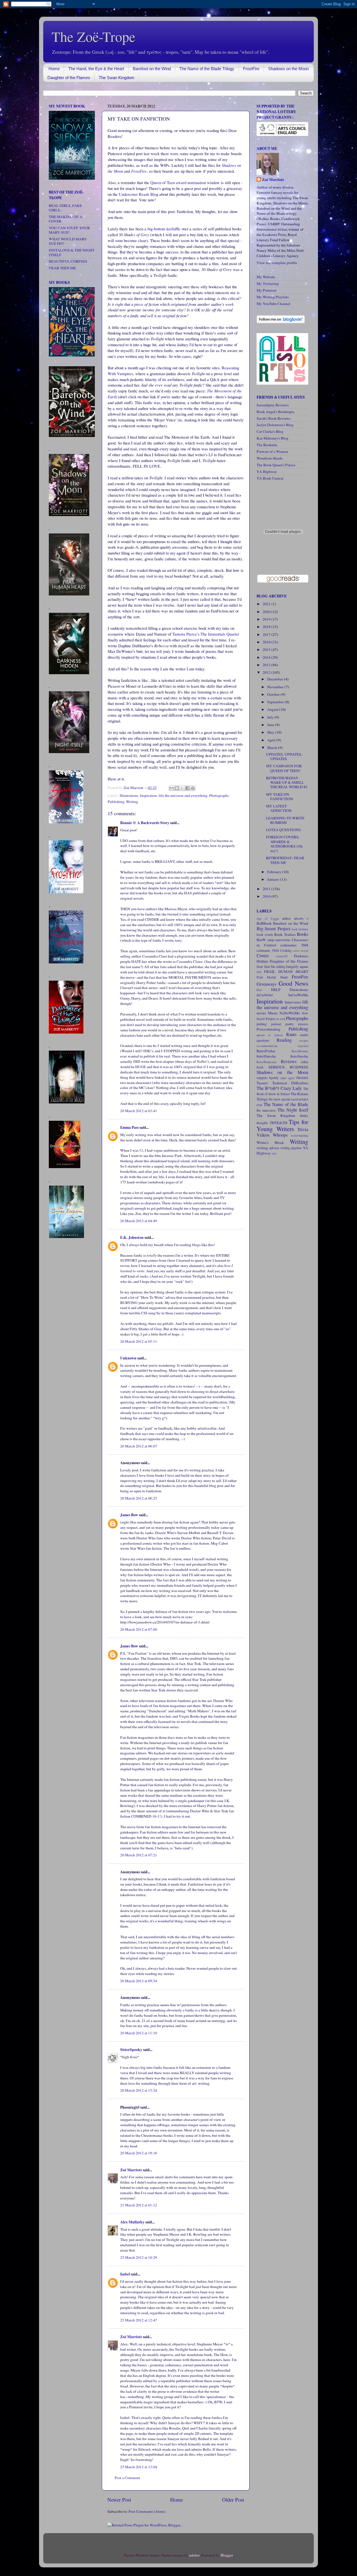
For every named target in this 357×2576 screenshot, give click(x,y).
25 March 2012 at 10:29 (139, 2257)
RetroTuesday (299, 1056)
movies (261, 1013)
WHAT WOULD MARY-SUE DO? (68, 241)
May (271, 732)
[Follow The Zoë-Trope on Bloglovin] (281, 322)
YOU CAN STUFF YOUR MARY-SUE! (69, 230)
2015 (267, 650)
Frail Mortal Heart (272, 977)
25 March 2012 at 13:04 (139, 2467)
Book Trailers (285, 934)
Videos (263, 1135)
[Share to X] (182, 788)
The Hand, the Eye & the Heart (96, 69)
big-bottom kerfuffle (164, 229)
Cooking (286, 950)
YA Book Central (270, 478)
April (272, 740)
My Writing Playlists (273, 297)
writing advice (268, 1148)
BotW (261, 940)
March (273, 748)
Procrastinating (268, 1029)
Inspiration (149, 795)
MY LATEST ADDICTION (279, 808)
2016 (267, 642)
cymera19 (281, 956)
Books (302, 934)
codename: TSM (268, 950)
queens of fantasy (270, 1035)
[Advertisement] (66, 1332)
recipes (304, 1041)
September (276, 702)
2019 (267, 619)
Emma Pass (129, 1127)
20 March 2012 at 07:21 (139, 1855)
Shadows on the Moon (288, 69)
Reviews (289, 1061)
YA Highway (267, 472)
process (303, 1024)
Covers (263, 956)
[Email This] (172, 788)
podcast (276, 1024)
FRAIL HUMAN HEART (286, 971)
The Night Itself (293, 1110)
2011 (267, 889)
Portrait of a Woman (272, 451)
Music (273, 1013)
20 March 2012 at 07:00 (139, 1629)
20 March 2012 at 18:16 (139, 2153)
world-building (299, 1136)
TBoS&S (302, 1078)
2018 (267, 627)
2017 (267, 634)
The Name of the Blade (286, 1104)
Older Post (233, 2500)
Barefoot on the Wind (152, 69)
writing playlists (291, 1148)
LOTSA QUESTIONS (283, 830)
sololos (194, 2555)
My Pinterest (266, 290)
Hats (259, 990)
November (276, 687)
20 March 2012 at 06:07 (139, 1446)
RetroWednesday (267, 1062)
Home (54, 69)
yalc (274, 1153)
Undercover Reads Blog (138, 194)
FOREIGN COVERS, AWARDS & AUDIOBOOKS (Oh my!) (284, 844)
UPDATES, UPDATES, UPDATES (284, 756)
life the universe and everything (183, 795)
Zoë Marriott (131, 2170)
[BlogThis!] (177, 788)
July (271, 717)
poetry (290, 1024)
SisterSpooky (131, 2050)
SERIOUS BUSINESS (289, 1067)
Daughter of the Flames (69, 78)
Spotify (274, 1078)
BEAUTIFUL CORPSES (68, 261)
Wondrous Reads (270, 458)
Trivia (303, 1129)
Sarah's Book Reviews (274, 418)
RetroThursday (266, 1056)
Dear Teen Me (266, 966)
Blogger (227, 2555)
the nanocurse (266, 1110)
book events (265, 934)
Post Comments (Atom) (147, 2511)
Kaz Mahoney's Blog (272, 438)
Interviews (293, 1002)
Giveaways (266, 984)
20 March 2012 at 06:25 (139, 1498)
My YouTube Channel (273, 304)
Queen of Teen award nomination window (185, 182)
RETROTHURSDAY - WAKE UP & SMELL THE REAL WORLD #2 (287, 782)
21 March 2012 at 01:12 (139, 2205)
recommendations (267, 1046)
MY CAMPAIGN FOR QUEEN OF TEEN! (284, 768)
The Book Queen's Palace (276, 465)
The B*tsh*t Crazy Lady (279, 1088)
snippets (262, 1078)
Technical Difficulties (290, 1083)
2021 (267, 604)
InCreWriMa (298, 995)
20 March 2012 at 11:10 (139, 2033)
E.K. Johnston (132, 1237)
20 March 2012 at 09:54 (139, 1981)
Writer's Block (270, 1142)
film (259, 972)
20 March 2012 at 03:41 (139, 1111)
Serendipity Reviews (273, 405)
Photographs (219, 795)
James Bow (129, 1515)
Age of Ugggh (268, 919)
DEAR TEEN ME (62, 268)
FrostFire (251, 69)
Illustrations (129, 795)
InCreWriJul (265, 995)
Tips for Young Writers (282, 1125)
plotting (262, 1024)
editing (281, 966)
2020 (267, 612)
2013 (267, 665)
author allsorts (293, 918)
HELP (276, 990)
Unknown (128, 1358)
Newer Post (119, 2500)
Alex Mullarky (132, 2222)
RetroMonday (300, 1051)
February (275, 872)
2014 (267, 657)
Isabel (125, 2274)
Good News (293, 983)
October (274, 694)
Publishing (116, 802)
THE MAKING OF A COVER (66, 219)
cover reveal (301, 951)
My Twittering (268, 284)
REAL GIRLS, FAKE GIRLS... (65, 208)
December (276, 679)
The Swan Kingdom (117, 78)
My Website (266, 277)
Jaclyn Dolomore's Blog (275, 425)
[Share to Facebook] (187, 788)
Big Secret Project (273, 929)
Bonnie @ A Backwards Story (145, 823)
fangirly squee (297, 966)
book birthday (300, 929)
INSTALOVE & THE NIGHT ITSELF (72, 252)
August (273, 709)
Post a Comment (127, 2478)
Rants (291, 1034)
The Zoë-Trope (93, 36)
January (274, 879)
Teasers (262, 1083)
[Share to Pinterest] (193, 788)
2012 (267, 672)
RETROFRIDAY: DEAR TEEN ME (285, 860)
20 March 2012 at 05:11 (139, 1341)
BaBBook (264, 923)
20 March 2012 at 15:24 (139, 2090)
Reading (284, 1040)
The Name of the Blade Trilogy (207, 69)
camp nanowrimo (279, 940)
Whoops (280, 1135)
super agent (287, 1078)
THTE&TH (278, 1123)
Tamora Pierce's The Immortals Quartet (206, 634)
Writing (132, 802)
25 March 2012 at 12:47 (139, 2320)
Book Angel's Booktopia (275, 412)
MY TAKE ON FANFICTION (280, 797)
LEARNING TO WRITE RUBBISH (285, 820)
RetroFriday (266, 1051)
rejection (303, 1046)
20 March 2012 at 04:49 (139, 1221)
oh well (280, 1019)
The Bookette (267, 445)
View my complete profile (277, 263)
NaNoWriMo (290, 1013)
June (271, 725)
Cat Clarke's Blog (270, 431)
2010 (267, 896)
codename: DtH (294, 945)
